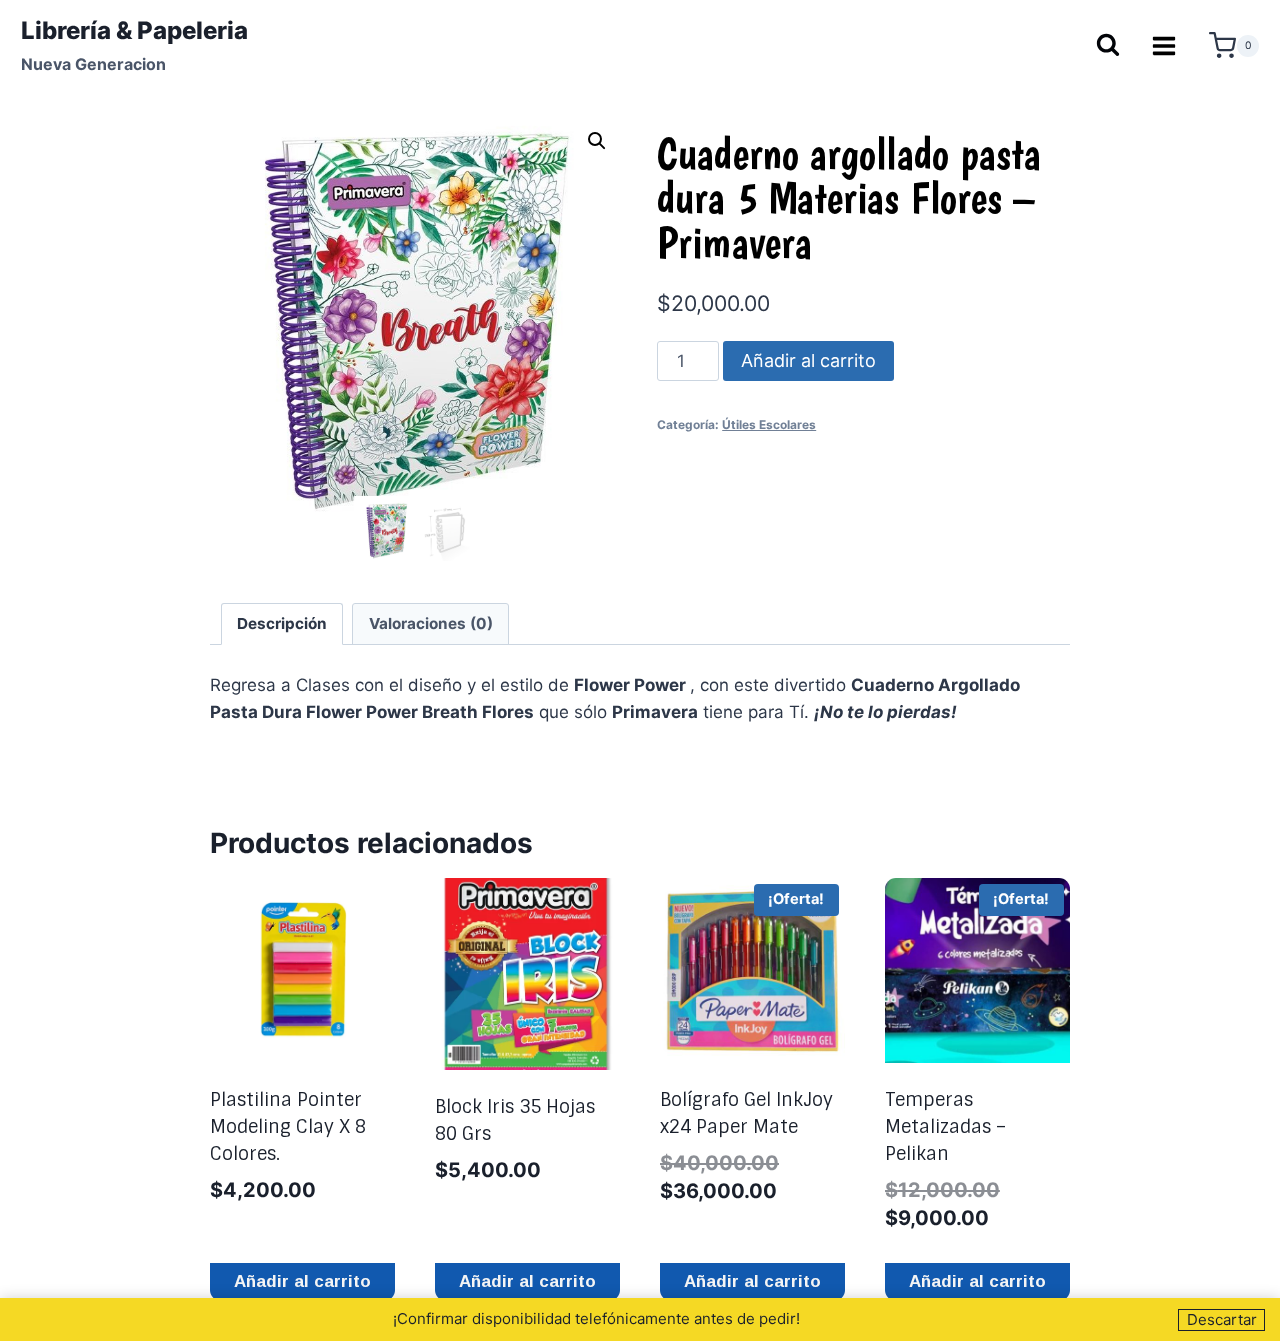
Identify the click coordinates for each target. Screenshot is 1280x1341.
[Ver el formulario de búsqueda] (1107, 46)
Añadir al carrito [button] (302, 1281)
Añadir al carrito (808, 360)
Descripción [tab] (282, 623)
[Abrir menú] (1164, 45)
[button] (597, 141)
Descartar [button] (1222, 1319)
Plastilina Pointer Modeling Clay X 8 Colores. (288, 1127)
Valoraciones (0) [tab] (431, 623)
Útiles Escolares (769, 424)
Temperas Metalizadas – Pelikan (945, 1127)
